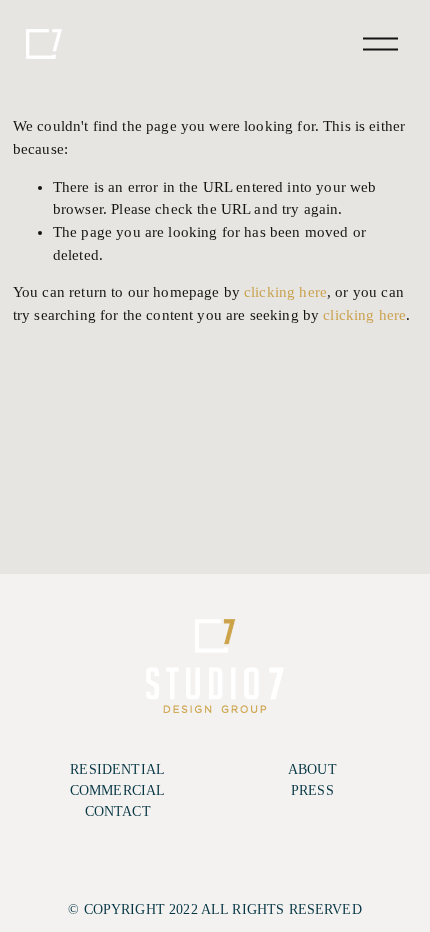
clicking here (285, 292)
